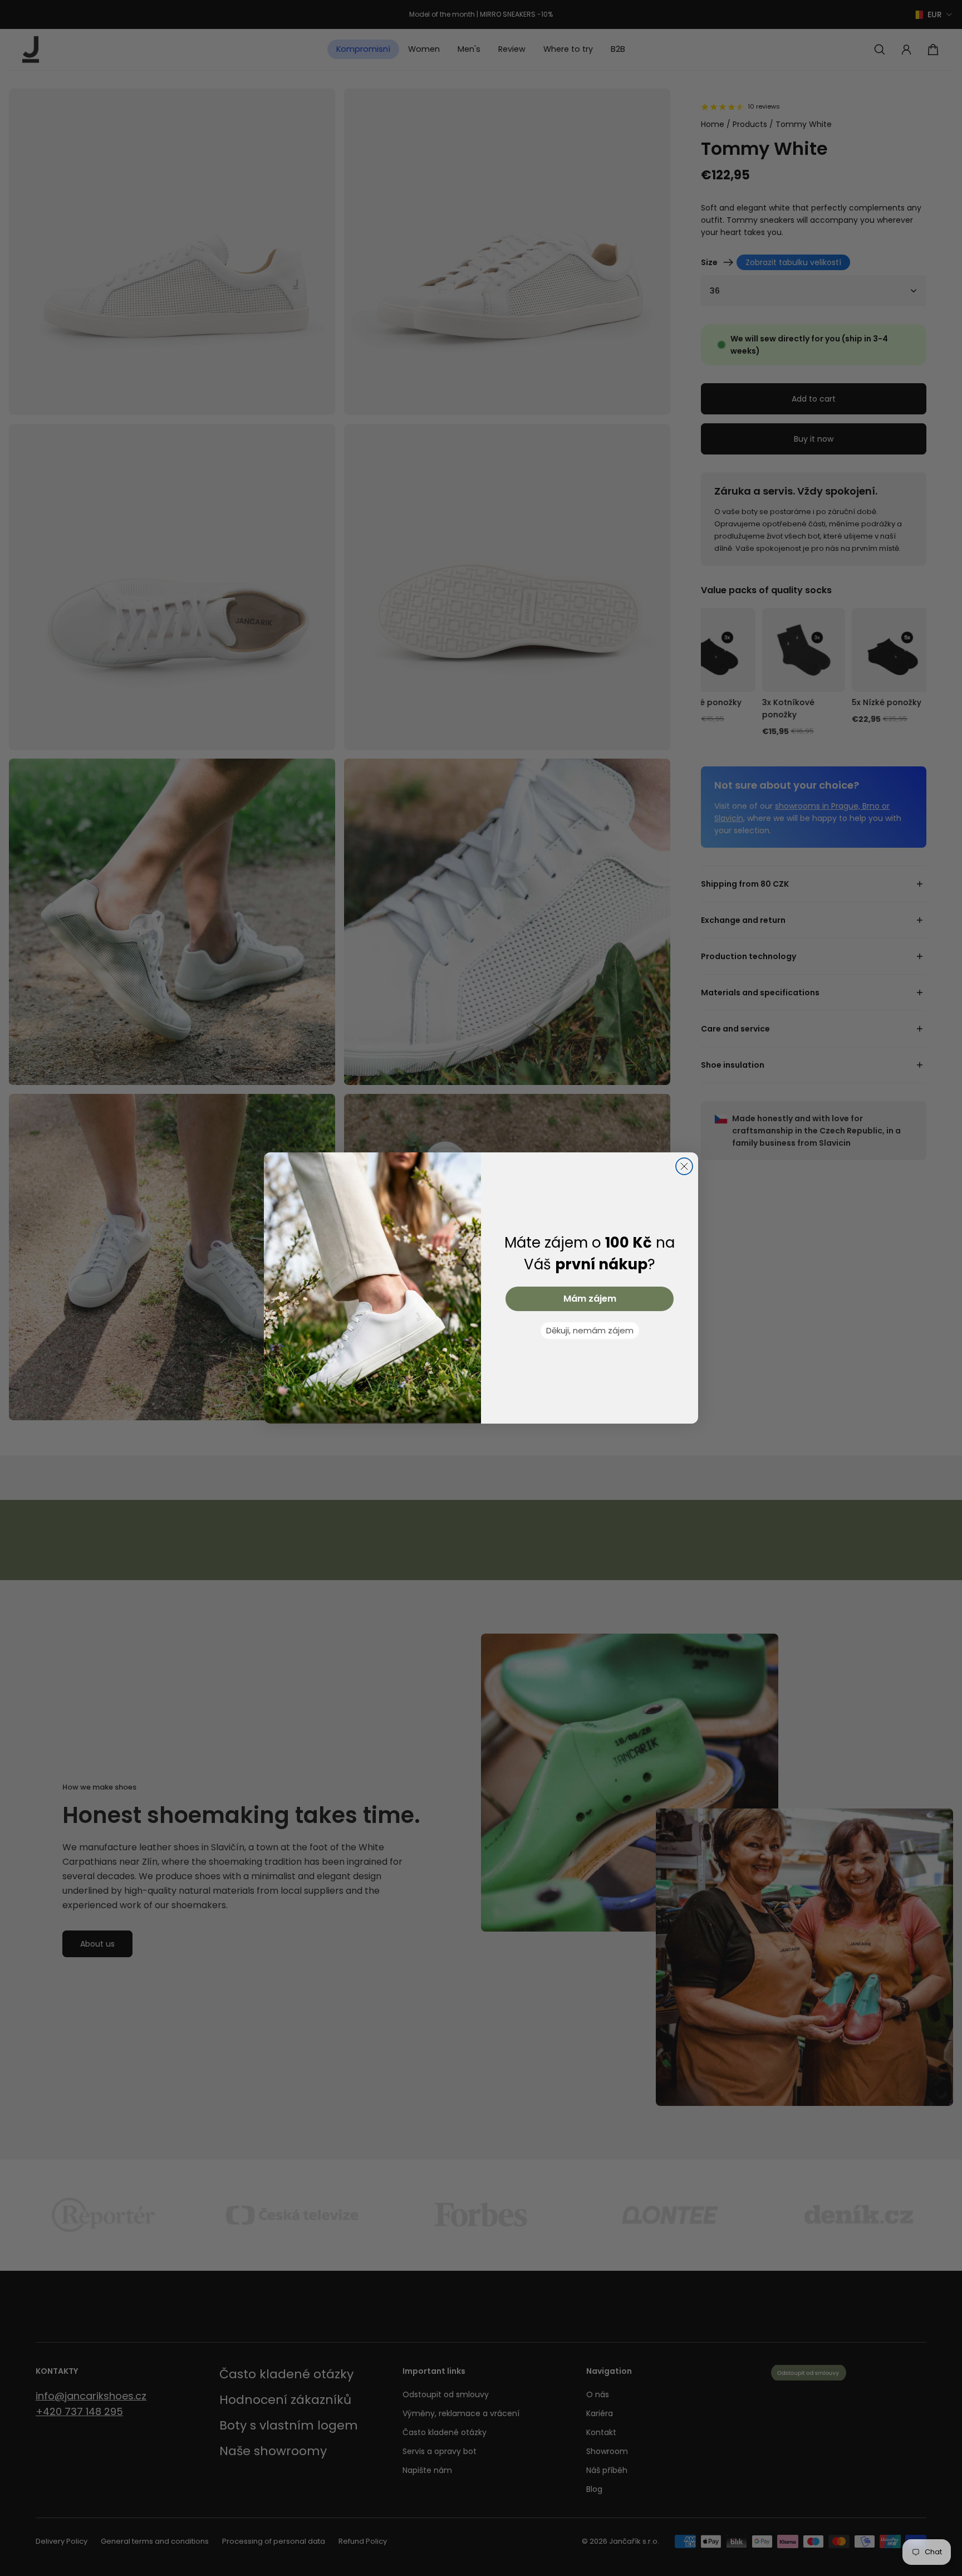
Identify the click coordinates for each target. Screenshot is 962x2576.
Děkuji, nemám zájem (590, 1330)
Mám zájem (590, 1299)
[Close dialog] (684, 1166)
